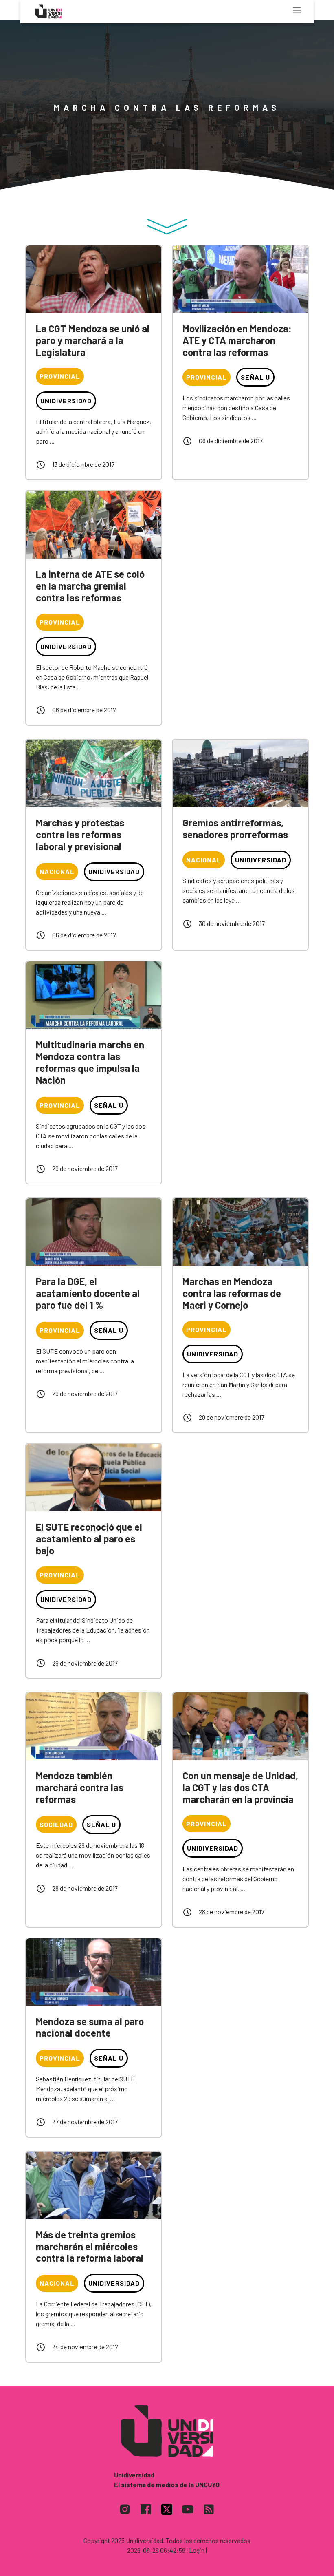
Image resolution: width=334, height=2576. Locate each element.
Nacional (57, 872)
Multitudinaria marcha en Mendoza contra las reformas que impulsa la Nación (90, 1062)
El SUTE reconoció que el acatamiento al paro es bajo (89, 1539)
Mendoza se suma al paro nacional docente (90, 2027)
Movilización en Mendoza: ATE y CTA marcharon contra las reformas (237, 340)
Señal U (255, 377)
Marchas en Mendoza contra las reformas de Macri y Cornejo (232, 1293)
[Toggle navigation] (297, 10)
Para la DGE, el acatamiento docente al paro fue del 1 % (88, 1293)
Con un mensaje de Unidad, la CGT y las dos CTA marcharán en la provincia (240, 1787)
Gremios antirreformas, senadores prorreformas (235, 828)
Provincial (60, 376)
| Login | (197, 2550)
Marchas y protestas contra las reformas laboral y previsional (80, 834)
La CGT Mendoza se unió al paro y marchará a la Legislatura (93, 340)
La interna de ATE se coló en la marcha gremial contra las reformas (90, 586)
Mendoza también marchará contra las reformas (80, 1787)
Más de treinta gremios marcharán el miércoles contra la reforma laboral (90, 2246)
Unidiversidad (66, 401)
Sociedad (56, 1824)
